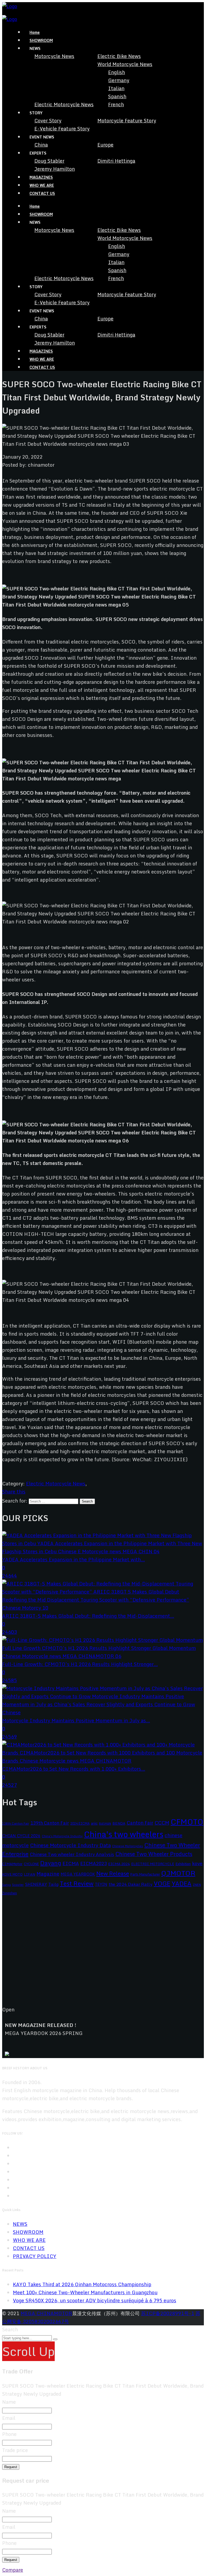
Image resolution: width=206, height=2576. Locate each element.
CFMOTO (187, 1822)
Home (35, 32)
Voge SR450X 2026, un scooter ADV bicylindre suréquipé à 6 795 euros (95, 2300)
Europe (105, 145)
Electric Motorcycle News (64, 104)
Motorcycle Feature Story (127, 120)
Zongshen (10, 1893)
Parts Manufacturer (145, 1874)
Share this (14, 1492)
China (41, 145)
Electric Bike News (119, 56)
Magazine (48, 1874)
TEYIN (101, 1884)
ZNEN (197, 1885)
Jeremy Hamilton (55, 169)
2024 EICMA (80, 1823)
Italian (116, 88)
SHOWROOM (41, 40)
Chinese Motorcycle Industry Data (70, 1845)
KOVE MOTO (12, 1874)
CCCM (162, 1823)
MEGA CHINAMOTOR (46, 2313)
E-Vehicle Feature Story (62, 129)
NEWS (20, 2224)
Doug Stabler (49, 161)
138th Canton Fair (16, 1823)
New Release (113, 1873)
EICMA (71, 1863)
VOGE (162, 1883)
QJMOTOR (178, 1873)
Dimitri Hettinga (116, 161)
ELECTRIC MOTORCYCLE (153, 1864)
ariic (94, 1823)
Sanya (6, 1885)
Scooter (18, 1885)
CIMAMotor (12, 1864)
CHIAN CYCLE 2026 (21, 1836)
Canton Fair (140, 1823)
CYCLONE (31, 1864)
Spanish (117, 96)
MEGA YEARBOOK (78, 1874)
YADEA (182, 1883)
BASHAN (105, 1824)
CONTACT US (42, 193)
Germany (119, 80)
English (117, 72)
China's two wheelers (124, 1834)
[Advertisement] (103, 1955)
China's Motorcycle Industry (62, 1836)
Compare (13, 2570)
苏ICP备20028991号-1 (168, 2313)
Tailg (53, 1884)
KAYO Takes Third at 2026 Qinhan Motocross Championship (82, 2284)
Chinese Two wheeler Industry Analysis (72, 1854)
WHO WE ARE (42, 185)
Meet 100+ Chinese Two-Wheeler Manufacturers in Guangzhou (85, 2292)
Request (11, 2467)
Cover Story (48, 120)
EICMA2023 (93, 1863)
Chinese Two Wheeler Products (154, 1854)
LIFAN (30, 1874)
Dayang (51, 1863)
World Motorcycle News (125, 64)
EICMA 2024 (119, 1864)
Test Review (77, 1883)
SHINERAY (36, 1884)
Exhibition (183, 1864)
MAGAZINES (41, 177)
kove (197, 1863)
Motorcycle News (54, 56)
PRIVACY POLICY (35, 2256)
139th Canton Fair (50, 1823)
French (116, 104)
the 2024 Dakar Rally (130, 1884)
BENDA (119, 1823)
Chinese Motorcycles (128, 1846)
